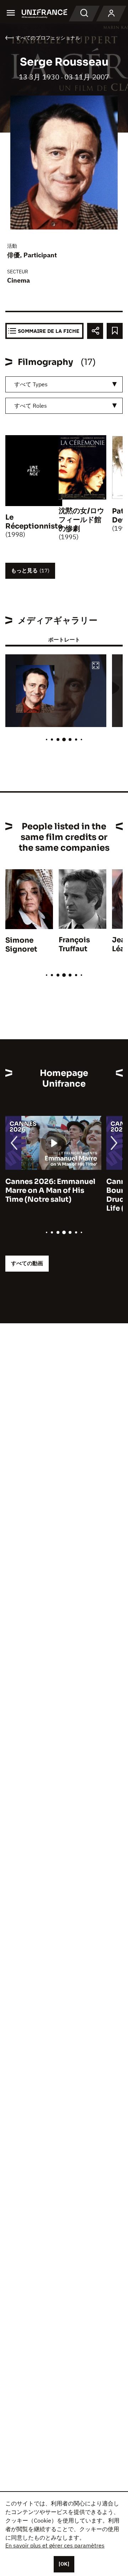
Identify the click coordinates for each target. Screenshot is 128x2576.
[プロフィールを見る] (111, 14)
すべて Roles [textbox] (31, 406)
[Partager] (95, 331)
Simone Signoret (21, 945)
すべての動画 (27, 1263)
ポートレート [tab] (64, 640)
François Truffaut (74, 944)
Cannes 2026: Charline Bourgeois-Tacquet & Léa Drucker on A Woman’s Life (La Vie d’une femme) (51, 1195)
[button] (96, 666)
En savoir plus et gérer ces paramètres (55, 2545)
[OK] (64, 2564)
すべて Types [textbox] (31, 384)
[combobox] (64, 384)
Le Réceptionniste (34, 522)
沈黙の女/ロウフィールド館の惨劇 (81, 520)
